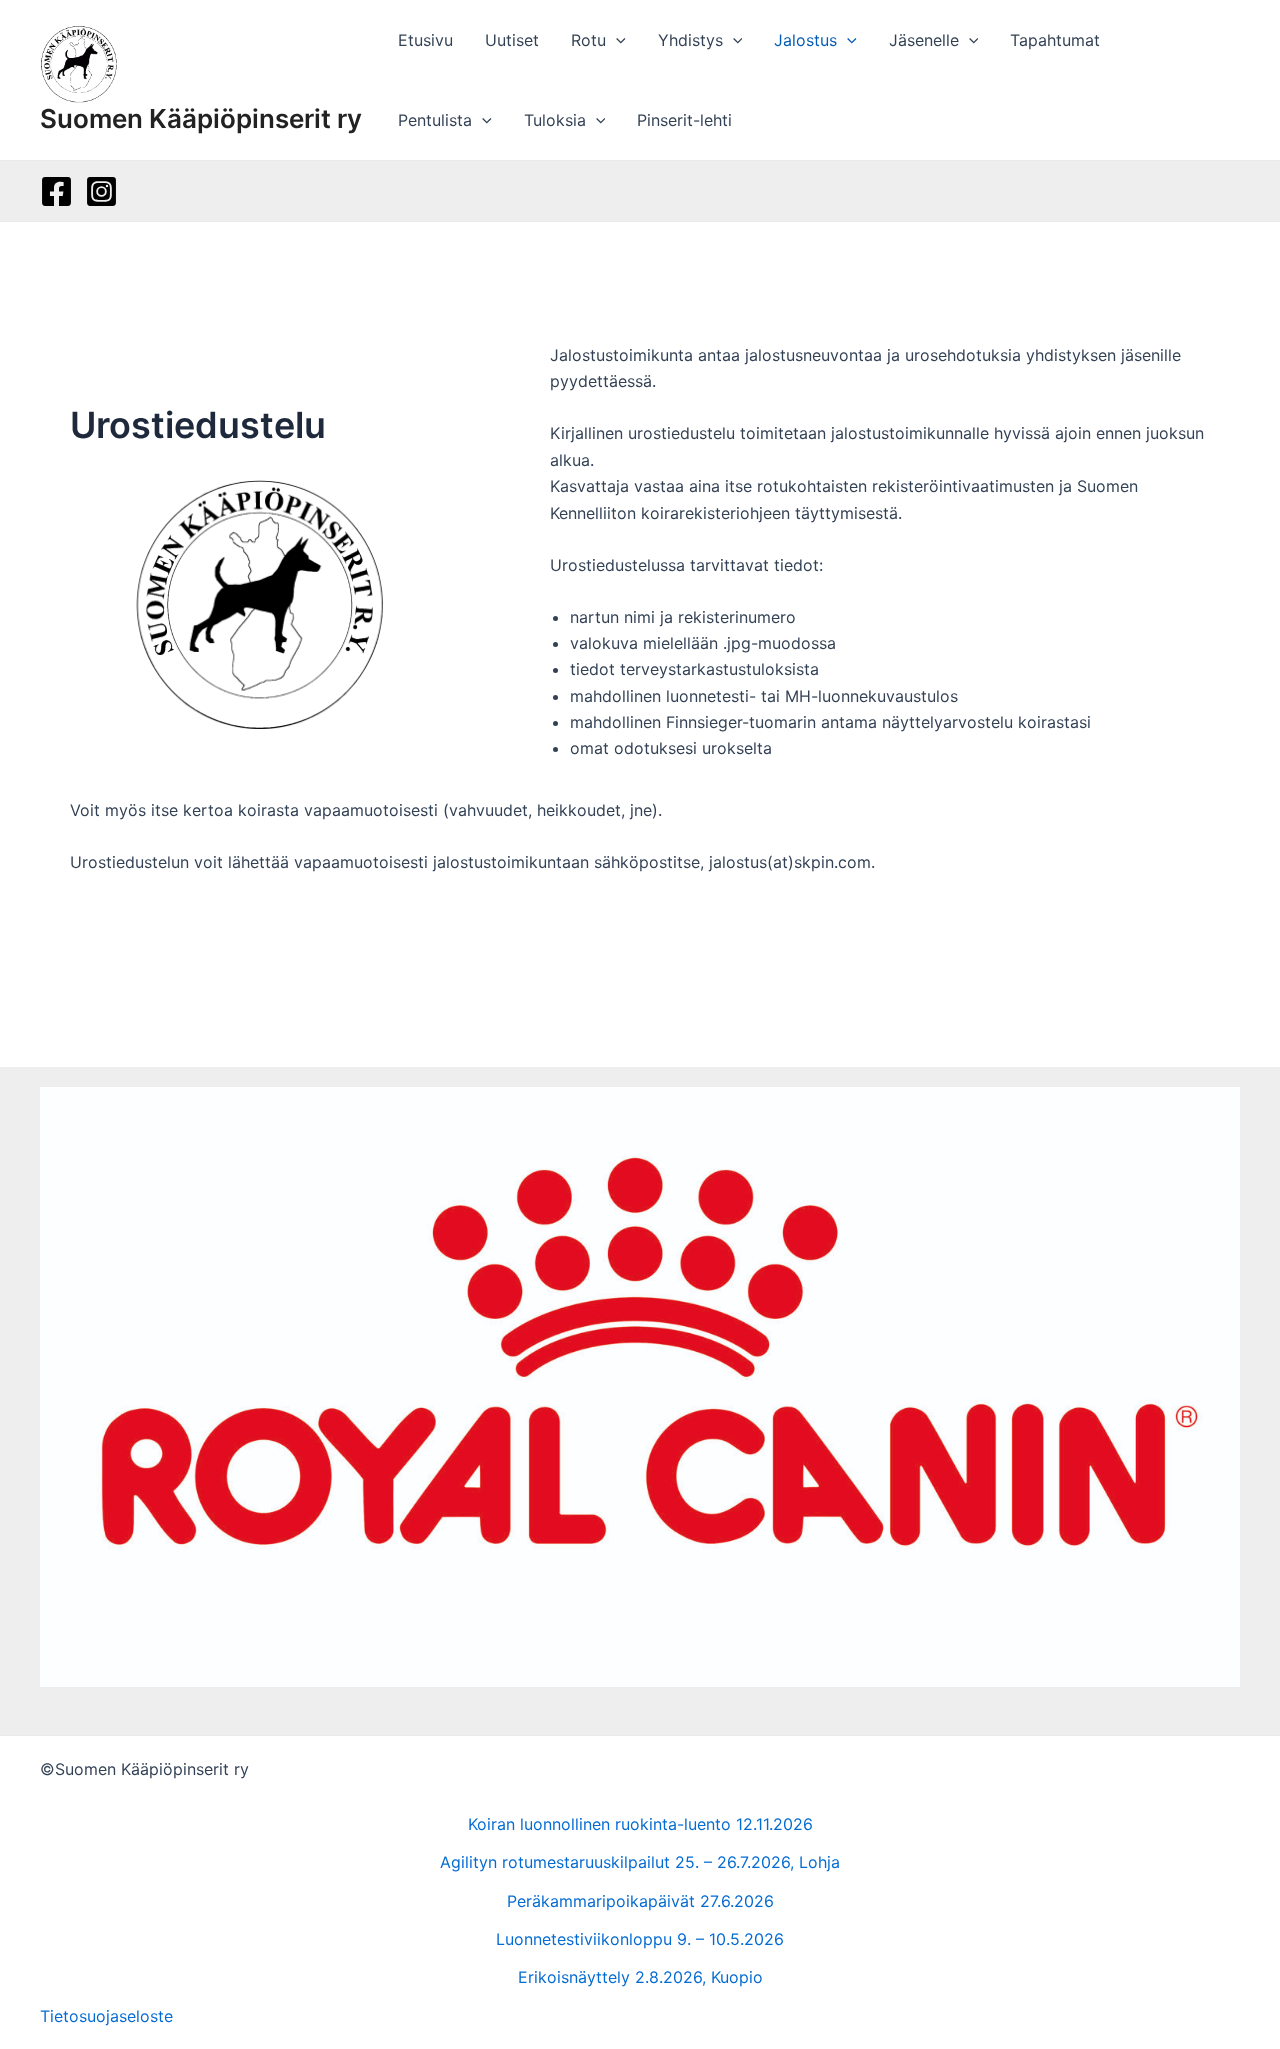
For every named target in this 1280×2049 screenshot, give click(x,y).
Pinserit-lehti (684, 120)
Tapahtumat (1055, 40)
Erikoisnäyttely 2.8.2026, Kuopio (640, 1977)
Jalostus (805, 40)
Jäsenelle (924, 40)
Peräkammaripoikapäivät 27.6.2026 (640, 1901)
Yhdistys (690, 40)
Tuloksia (555, 120)
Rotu (588, 40)
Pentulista (435, 120)
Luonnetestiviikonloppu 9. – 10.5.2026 (640, 1939)
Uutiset (512, 40)
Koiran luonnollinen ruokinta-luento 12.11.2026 (640, 1824)
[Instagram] (101, 191)
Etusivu (425, 40)
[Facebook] (56, 191)
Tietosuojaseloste (106, 2016)
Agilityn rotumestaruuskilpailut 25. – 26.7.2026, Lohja (640, 1862)
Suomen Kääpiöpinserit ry (201, 118)
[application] (616, 40)
